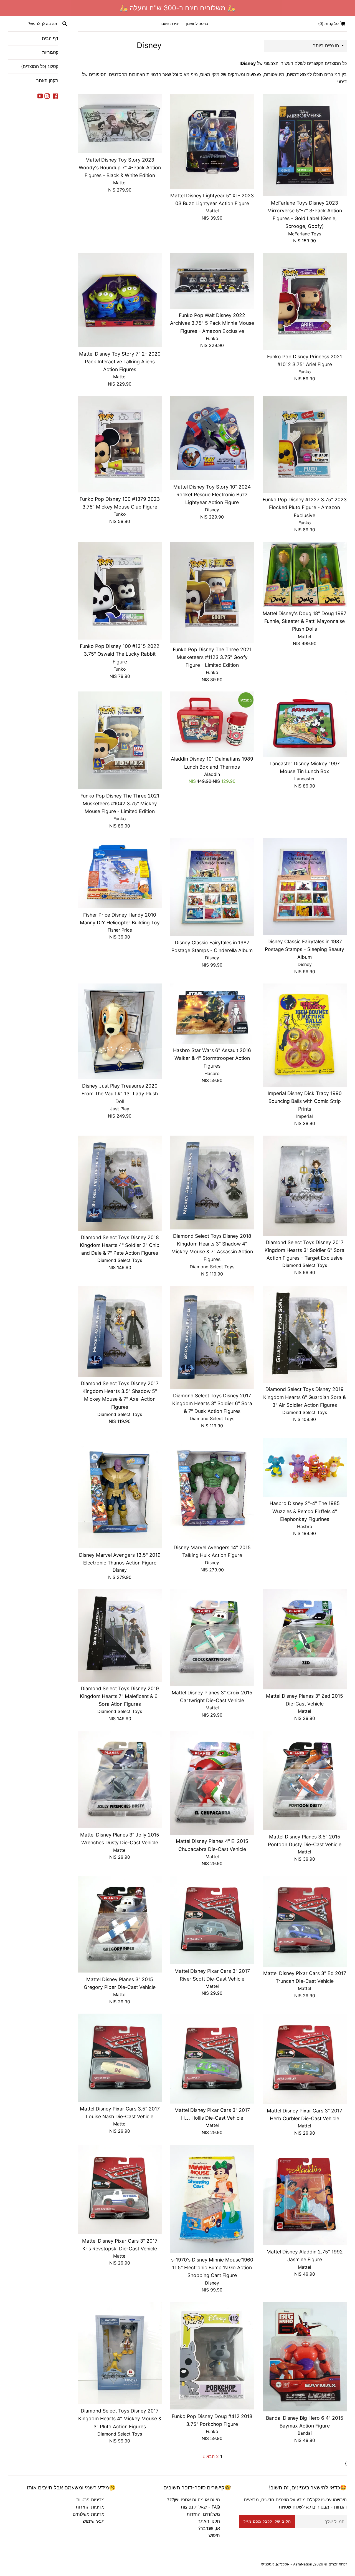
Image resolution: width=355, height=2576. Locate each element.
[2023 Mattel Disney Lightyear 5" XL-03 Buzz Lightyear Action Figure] (212, 141)
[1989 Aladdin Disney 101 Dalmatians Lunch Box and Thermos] (212, 722)
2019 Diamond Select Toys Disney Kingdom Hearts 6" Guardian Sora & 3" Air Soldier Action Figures (305, 1397)
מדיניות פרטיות (90, 2500)
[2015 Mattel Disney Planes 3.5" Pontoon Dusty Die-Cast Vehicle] (305, 1780)
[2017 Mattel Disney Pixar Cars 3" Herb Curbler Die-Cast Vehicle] (305, 2059)
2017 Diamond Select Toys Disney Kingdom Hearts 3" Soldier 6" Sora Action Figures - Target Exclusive (305, 1250)
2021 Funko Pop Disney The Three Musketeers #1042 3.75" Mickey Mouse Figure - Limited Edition (120, 803)
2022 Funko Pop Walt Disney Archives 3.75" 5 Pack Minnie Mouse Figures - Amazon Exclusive (212, 323)
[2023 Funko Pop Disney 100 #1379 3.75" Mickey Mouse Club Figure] (120, 444)
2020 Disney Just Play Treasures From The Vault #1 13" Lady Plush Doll (120, 1094)
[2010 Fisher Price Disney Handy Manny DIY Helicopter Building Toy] (120, 873)
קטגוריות (50, 52)
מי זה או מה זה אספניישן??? (194, 2500)
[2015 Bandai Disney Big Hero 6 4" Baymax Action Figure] (305, 2357)
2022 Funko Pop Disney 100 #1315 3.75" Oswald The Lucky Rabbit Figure (120, 654)
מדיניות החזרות (90, 2507)
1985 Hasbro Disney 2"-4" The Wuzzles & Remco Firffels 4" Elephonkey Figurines (305, 1511)
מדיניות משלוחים (89, 2514)
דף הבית (50, 38)
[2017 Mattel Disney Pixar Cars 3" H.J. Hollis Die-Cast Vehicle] (212, 2059)
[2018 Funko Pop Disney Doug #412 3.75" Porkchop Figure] (212, 2356)
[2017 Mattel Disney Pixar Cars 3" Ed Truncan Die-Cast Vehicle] (305, 1921)
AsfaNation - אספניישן (294, 2564)
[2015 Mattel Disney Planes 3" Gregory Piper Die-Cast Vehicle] (120, 1924)
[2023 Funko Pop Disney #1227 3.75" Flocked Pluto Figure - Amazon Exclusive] (305, 444)
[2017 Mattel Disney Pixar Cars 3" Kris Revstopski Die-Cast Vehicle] (120, 2189)
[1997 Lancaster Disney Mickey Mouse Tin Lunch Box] (305, 724)
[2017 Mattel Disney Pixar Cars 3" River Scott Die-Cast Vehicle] (212, 1920)
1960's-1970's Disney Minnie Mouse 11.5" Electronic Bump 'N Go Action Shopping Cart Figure (212, 2267)
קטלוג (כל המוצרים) (40, 66)
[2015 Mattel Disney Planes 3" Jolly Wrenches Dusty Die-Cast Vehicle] (120, 1780)
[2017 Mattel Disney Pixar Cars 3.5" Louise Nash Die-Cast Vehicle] (120, 2058)
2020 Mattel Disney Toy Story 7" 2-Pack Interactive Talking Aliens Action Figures (120, 362)
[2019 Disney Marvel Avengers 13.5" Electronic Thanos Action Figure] (120, 1493)
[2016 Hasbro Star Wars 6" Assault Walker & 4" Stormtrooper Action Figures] (212, 1014)
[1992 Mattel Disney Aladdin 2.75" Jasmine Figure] (305, 2195)
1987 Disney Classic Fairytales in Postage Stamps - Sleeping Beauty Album (305, 949)
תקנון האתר (47, 80)
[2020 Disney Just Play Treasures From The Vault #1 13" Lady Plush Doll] (120, 1031)
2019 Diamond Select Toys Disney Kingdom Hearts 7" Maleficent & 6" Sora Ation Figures (120, 1696)
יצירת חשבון (169, 23)
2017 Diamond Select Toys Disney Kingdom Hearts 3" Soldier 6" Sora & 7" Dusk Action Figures (212, 1403)
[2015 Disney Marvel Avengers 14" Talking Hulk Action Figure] (212, 1490)
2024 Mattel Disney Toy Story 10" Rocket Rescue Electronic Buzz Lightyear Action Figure (212, 495)
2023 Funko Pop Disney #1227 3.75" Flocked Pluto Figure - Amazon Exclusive (305, 507)
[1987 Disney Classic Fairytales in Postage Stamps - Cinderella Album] (212, 887)
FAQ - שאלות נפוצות (200, 2507)
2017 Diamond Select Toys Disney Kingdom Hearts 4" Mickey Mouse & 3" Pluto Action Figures (120, 2418)
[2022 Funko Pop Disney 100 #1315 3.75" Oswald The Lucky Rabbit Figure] (120, 591)
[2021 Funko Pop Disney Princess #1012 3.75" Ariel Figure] (305, 301)
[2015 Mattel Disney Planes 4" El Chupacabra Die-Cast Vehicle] (212, 1783)
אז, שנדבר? (209, 2528)
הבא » (209, 2456)
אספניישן (267, 2564)
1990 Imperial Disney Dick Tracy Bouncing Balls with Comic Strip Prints (305, 1101)
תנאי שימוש (94, 2521)
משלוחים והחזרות (203, 2514)
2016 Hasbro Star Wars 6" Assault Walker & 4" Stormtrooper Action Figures (212, 1058)
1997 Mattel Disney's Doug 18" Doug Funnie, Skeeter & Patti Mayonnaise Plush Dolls (305, 621)
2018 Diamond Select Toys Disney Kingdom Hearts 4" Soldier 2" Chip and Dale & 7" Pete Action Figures (120, 1245)
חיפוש (214, 2535)
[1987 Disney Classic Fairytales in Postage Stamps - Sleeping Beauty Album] (305, 886)
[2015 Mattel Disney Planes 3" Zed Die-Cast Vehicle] (305, 1639)
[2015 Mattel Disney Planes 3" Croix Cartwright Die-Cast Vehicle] (212, 1637)
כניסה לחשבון (197, 23)
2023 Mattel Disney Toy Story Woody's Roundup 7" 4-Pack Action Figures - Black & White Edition (120, 168)
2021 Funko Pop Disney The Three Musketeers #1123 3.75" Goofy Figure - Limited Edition (212, 657)
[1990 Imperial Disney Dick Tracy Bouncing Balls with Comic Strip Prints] (305, 1035)
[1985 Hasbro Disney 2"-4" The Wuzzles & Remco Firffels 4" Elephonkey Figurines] (305, 1467)
